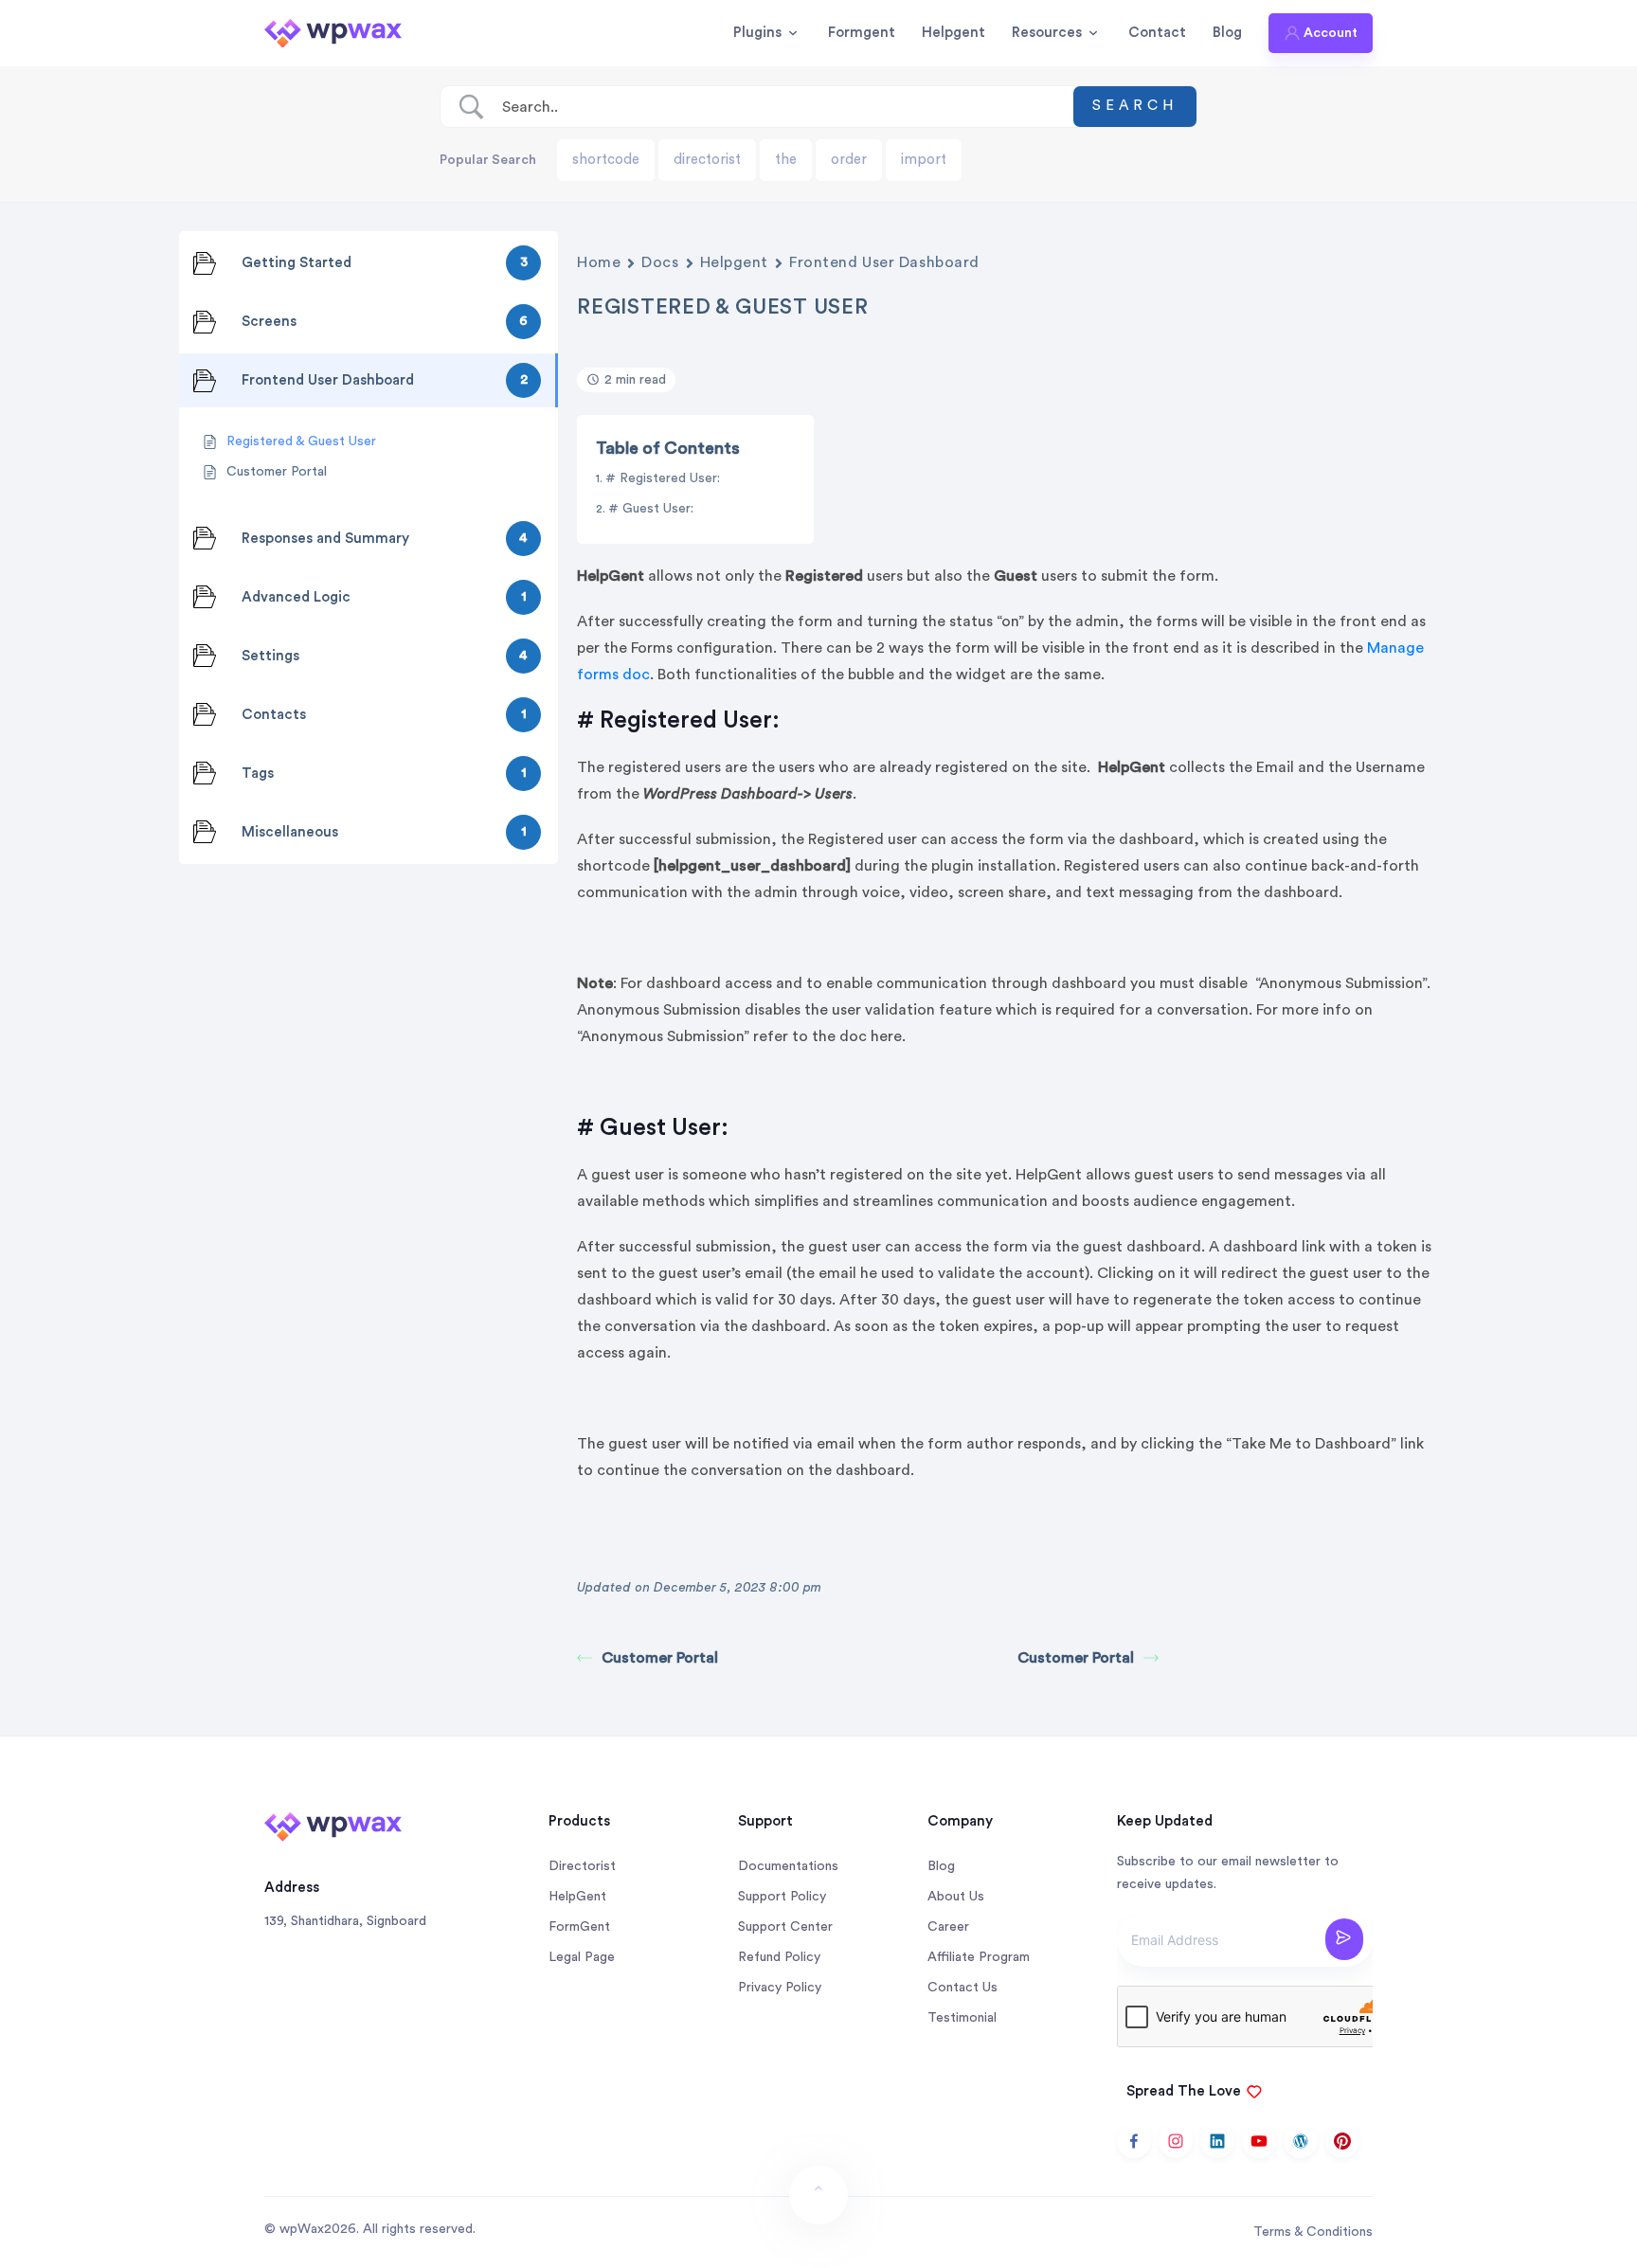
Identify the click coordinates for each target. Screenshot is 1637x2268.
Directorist (582, 1866)
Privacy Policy (780, 1988)
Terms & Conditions (1313, 2232)
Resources (1047, 33)
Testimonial (962, 2018)
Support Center (785, 1927)
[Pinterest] (1342, 2141)
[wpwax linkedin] (1217, 2141)
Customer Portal (660, 1658)
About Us (956, 1897)
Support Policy (782, 1897)
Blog (1227, 33)
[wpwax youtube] (1259, 2141)
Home (599, 262)
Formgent (862, 33)
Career (948, 1927)
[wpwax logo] (333, 32)
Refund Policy (779, 1957)
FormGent (579, 1927)
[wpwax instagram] (1176, 2141)
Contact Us (962, 1988)
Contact (1157, 33)
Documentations (788, 1866)
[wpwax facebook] (1134, 2141)
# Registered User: (665, 478)
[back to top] (818, 2195)
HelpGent (577, 1897)
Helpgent (953, 33)
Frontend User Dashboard (884, 262)
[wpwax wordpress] (1301, 2141)
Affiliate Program (979, 1957)
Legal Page (582, 1957)
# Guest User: (653, 509)
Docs (660, 262)
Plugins (757, 33)
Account (1331, 33)
